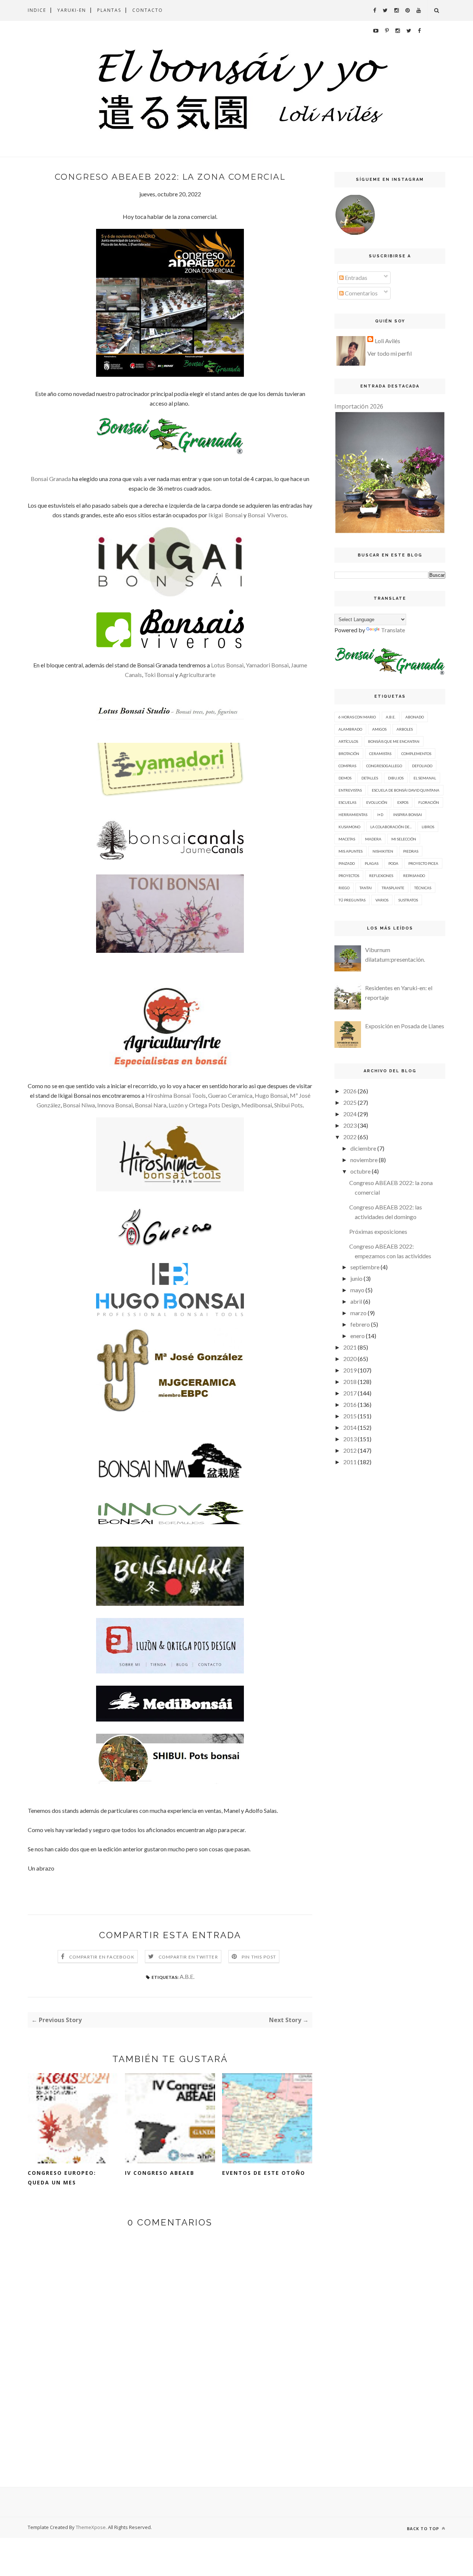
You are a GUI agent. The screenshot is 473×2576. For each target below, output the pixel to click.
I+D (380, 815)
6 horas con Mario (357, 717)
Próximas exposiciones (378, 1231)
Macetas (347, 839)
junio (356, 1278)
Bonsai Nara (151, 1105)
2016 (350, 1404)
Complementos (416, 754)
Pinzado (347, 863)
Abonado (415, 717)
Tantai (366, 888)
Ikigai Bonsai (225, 515)
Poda (393, 863)
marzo (358, 1313)
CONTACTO (148, 10)
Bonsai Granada (51, 479)
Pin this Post (259, 1957)
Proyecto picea (423, 863)
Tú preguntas (352, 900)
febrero (360, 1324)
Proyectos (349, 876)
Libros (428, 827)
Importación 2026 (359, 406)
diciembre (363, 1148)
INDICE (37, 10)
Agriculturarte (197, 675)
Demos (345, 778)
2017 (350, 1393)
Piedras (411, 851)
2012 (350, 1450)
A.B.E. (187, 1976)
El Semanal (425, 778)
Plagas (372, 863)
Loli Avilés (387, 341)
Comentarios (361, 293)
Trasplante (393, 888)
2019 (350, 1370)
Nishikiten (383, 851)
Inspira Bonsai (408, 815)
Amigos (379, 729)
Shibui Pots (288, 1105)
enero (358, 1336)
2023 (350, 1125)
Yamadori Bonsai (267, 665)
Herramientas (353, 815)
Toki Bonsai (160, 675)
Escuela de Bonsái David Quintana (406, 790)
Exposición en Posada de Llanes (405, 1026)
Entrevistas (350, 790)
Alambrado (350, 729)
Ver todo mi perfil (389, 353)
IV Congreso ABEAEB (160, 2173)
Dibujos (396, 778)
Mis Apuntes (351, 851)
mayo (357, 1290)
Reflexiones (381, 876)
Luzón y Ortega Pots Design (204, 1105)
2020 (350, 1359)
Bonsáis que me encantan (394, 741)
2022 (350, 1137)
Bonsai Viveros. (268, 515)
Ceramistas (380, 754)
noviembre (364, 1160)
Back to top (424, 2528)
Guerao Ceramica (230, 1095)
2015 (350, 1416)
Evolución (377, 802)
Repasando (414, 876)
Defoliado (422, 766)
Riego (344, 888)
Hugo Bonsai (271, 1095)
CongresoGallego (384, 766)
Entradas (355, 277)
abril (356, 1301)
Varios (382, 900)
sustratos (408, 900)
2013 (350, 1439)
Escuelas (347, 802)
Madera (373, 839)
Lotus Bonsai (227, 665)
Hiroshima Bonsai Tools (176, 1095)
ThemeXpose (91, 2527)
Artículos (348, 741)
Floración (429, 802)
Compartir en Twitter (188, 1957)
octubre (360, 1171)
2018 (350, 1382)
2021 (350, 1347)
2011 (350, 1462)
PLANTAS (109, 10)
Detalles (370, 778)
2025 (350, 1102)
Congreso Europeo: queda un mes (62, 2178)
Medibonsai (257, 1105)
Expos (403, 802)
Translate (393, 630)
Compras (347, 766)
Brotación (349, 754)
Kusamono (349, 827)
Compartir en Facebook (102, 1957)
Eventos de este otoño (264, 2173)
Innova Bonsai (115, 1105)
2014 (350, 1427)
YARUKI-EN (72, 10)
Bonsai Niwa (79, 1105)
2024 (350, 1114)
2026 (350, 1091)
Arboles (405, 729)
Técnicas (423, 888)
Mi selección (404, 839)
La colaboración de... (391, 827)
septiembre (365, 1267)
